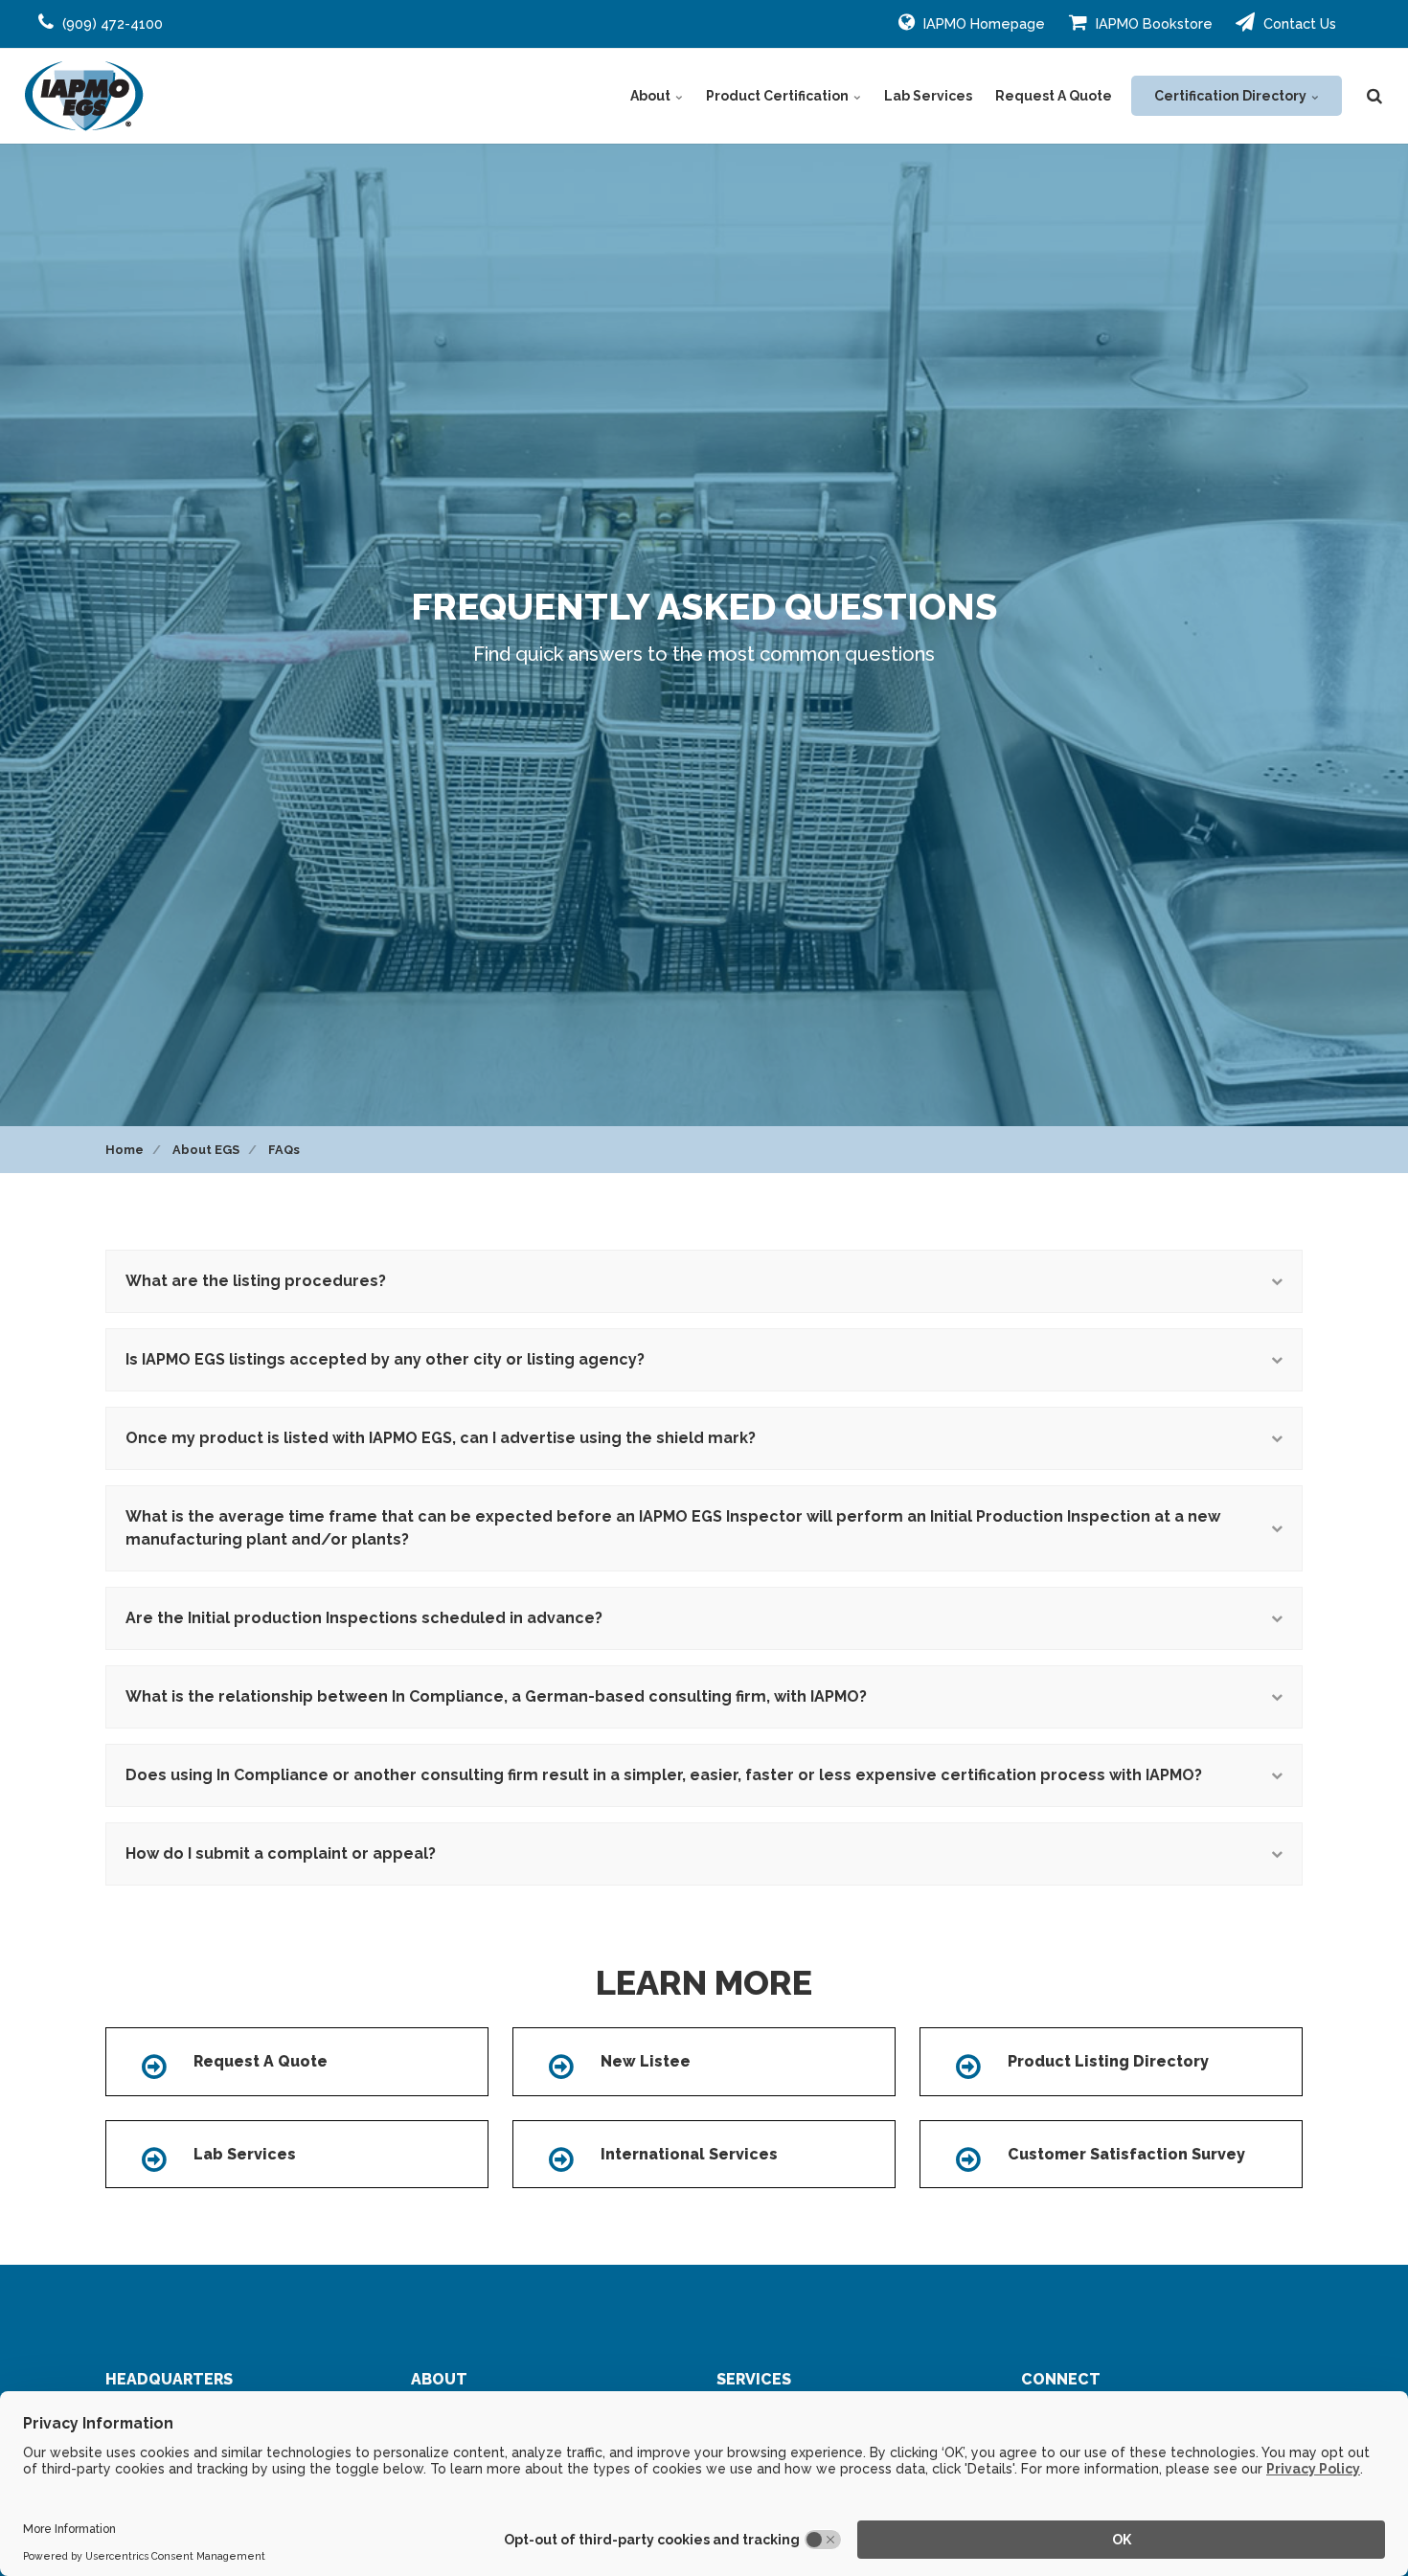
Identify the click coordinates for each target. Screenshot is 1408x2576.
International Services (689, 2154)
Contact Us (1298, 23)
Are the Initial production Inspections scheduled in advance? (364, 1618)
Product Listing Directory (1108, 2061)
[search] (1374, 96)
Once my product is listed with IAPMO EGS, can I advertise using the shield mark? (441, 1438)
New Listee (646, 2061)
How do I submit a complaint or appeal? (281, 1853)
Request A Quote (1054, 96)
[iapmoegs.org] (84, 96)
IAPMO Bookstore (1152, 23)
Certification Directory (1232, 96)
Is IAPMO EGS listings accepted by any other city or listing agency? (385, 1359)
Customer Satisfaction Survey (1126, 2154)
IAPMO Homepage (982, 23)
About (652, 96)
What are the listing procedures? (256, 1281)
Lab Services (928, 96)
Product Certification (779, 96)
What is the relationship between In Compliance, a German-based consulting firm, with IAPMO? (496, 1696)
